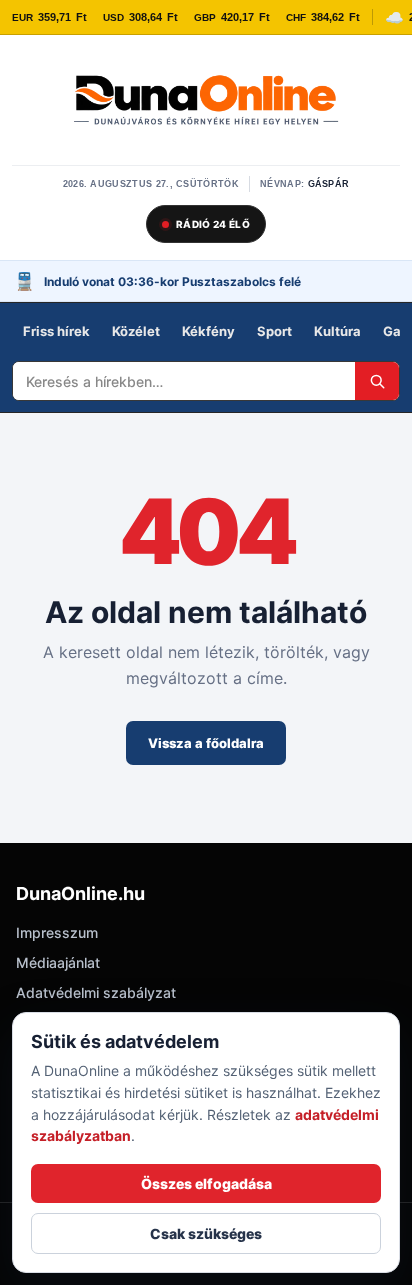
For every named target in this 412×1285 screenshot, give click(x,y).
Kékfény (208, 331)
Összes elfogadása (206, 1183)
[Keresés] (377, 381)
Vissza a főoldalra (206, 743)
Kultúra (337, 331)
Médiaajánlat (58, 962)
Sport (274, 331)
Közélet (136, 331)
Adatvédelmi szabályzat (96, 992)
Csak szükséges (206, 1233)
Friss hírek (56, 331)
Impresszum (57, 932)
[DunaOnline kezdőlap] (206, 102)
